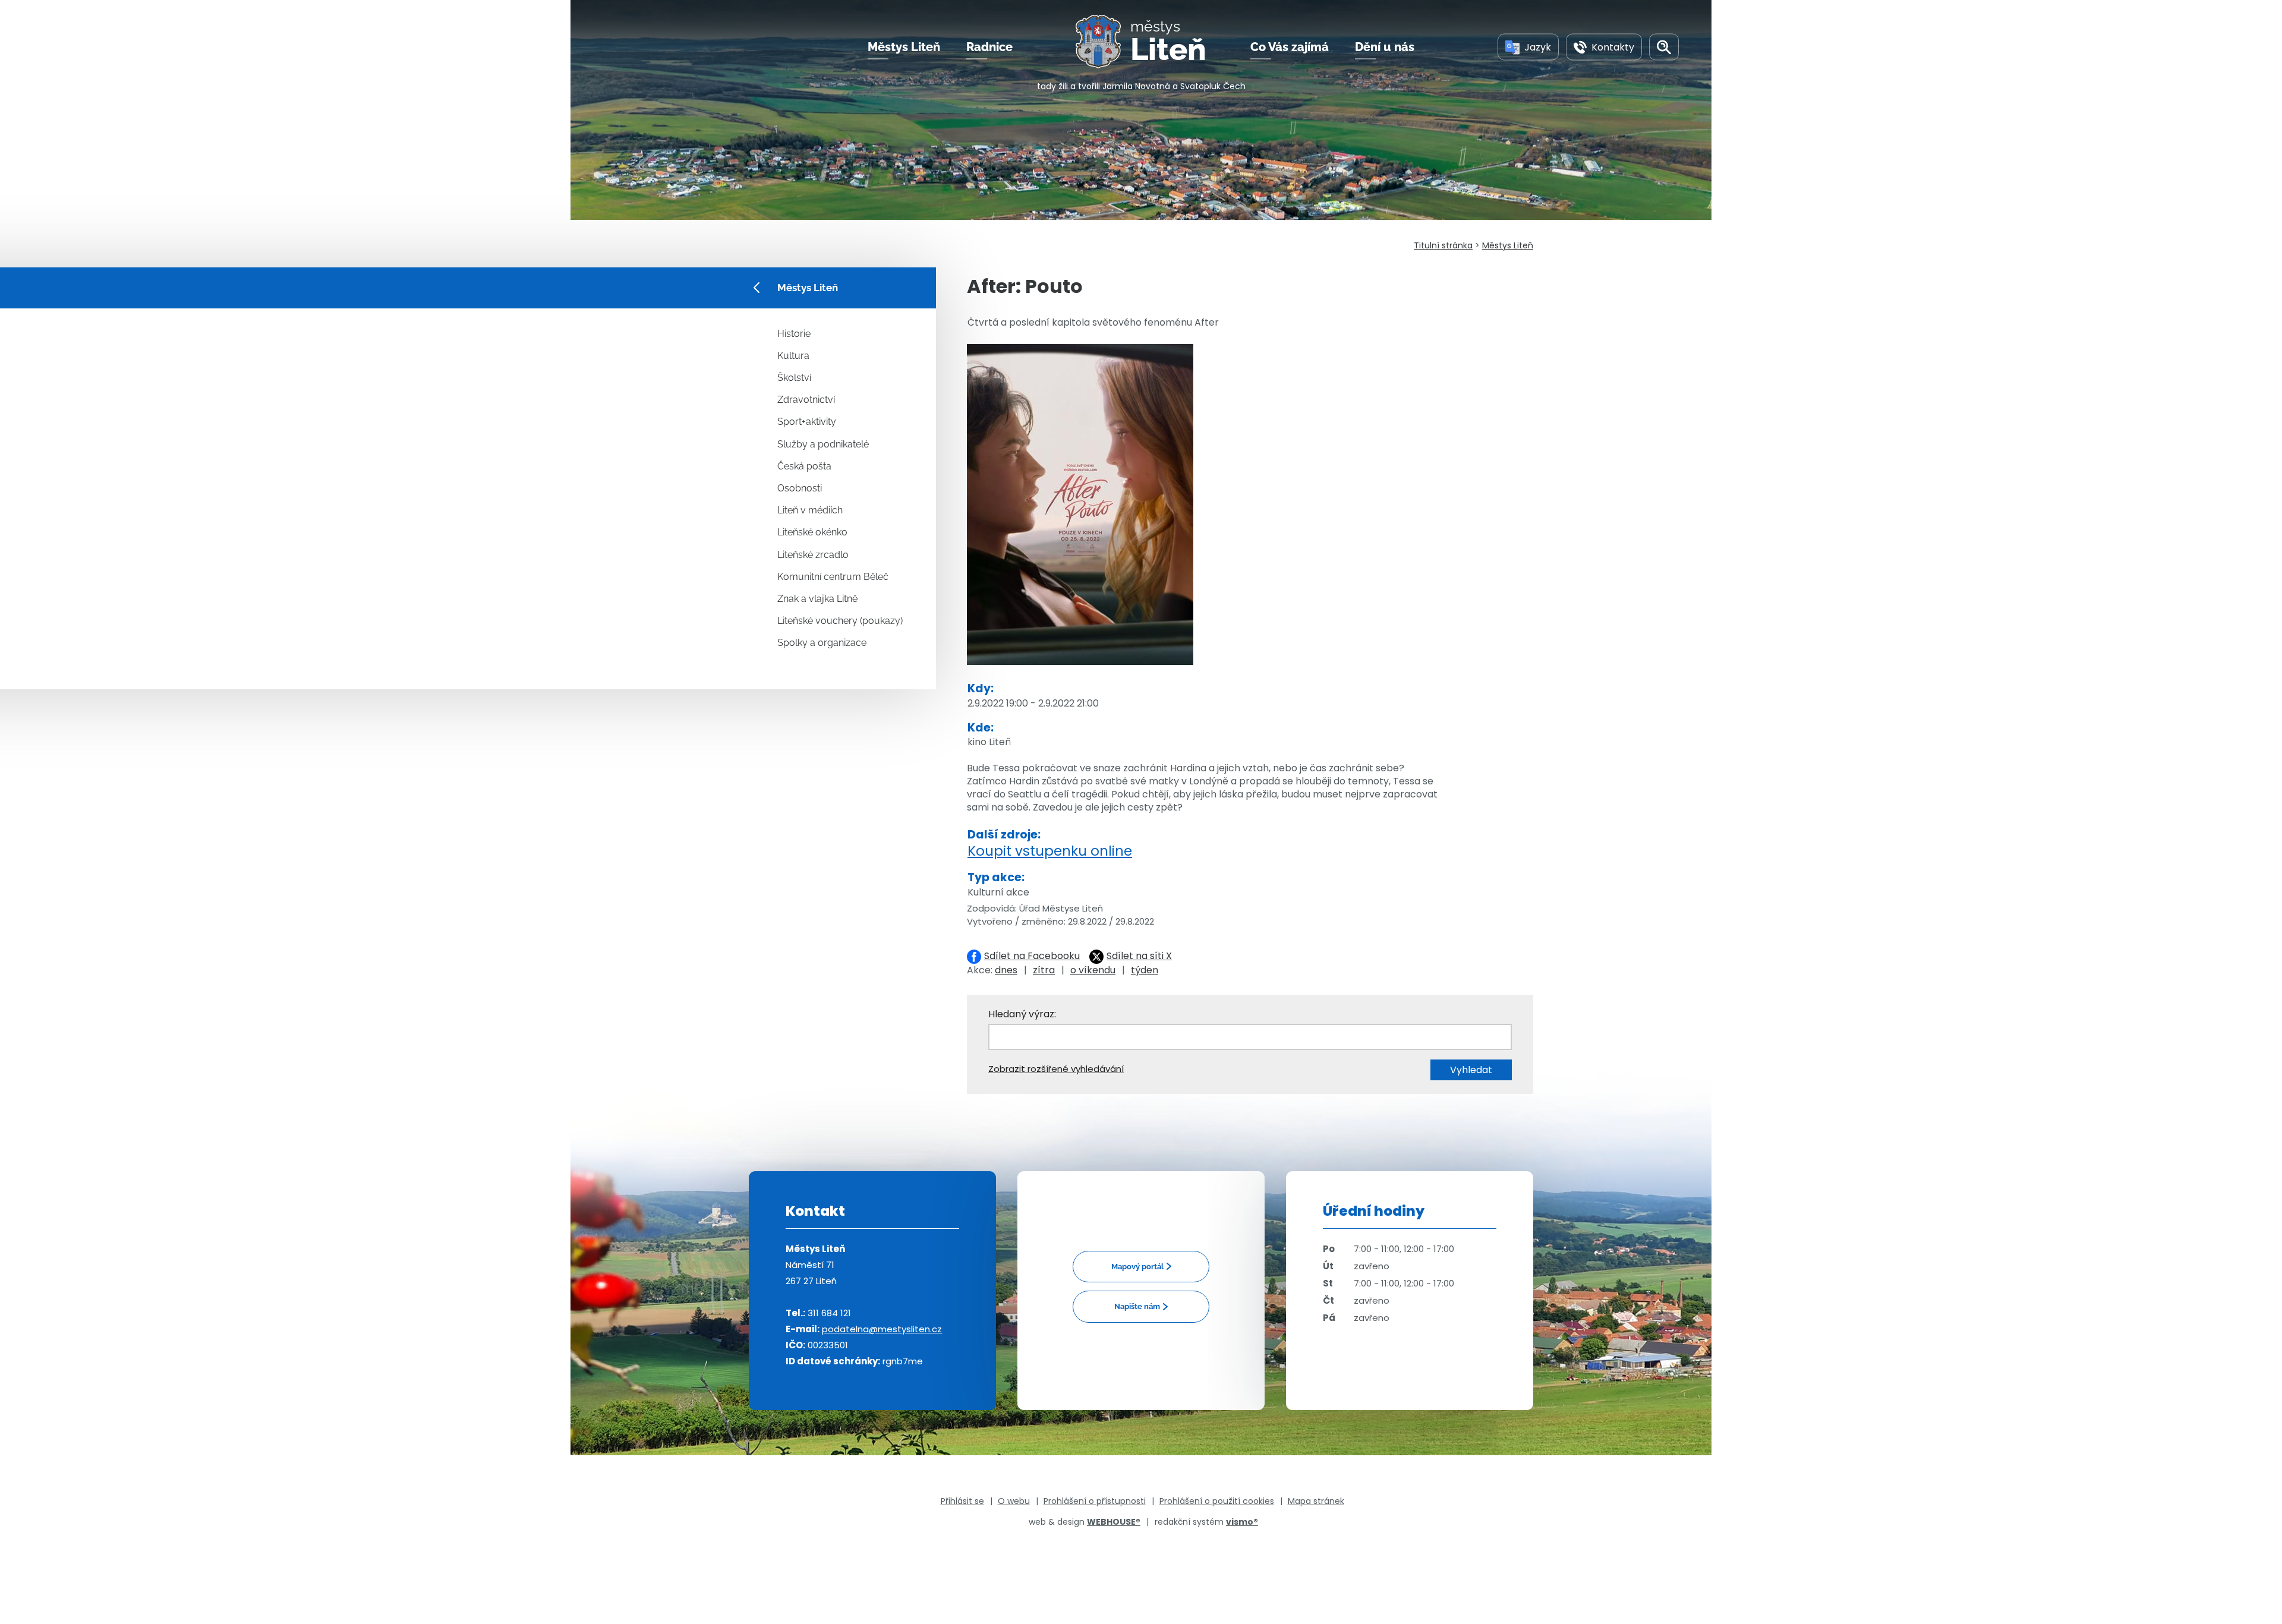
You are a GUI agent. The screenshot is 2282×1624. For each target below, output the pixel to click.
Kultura (793, 356)
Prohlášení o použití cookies (1217, 1501)
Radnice (989, 47)
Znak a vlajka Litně (817, 599)
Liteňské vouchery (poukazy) (840, 621)
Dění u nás (1385, 47)
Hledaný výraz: (1022, 1014)
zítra (1044, 970)
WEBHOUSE (1114, 1522)
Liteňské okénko (812, 532)
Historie (794, 334)
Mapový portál (1137, 1267)
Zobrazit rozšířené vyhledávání (1056, 1069)
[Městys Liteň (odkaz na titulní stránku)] (1103, 42)
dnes (1006, 970)
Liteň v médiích (810, 510)
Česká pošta (804, 466)
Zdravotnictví (806, 400)
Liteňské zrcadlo (813, 555)
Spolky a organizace (822, 643)
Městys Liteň (904, 47)
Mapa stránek (1316, 1501)
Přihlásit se (962, 1501)
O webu (1014, 1501)
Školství (794, 378)
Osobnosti (800, 488)
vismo (1242, 1522)
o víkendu (1093, 970)
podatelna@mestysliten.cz (882, 1329)
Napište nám (1137, 1306)
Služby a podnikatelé (823, 444)
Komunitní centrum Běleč (833, 577)
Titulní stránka (1443, 245)
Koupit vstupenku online (1050, 851)
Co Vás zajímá (1290, 47)
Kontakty (1613, 47)
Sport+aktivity (807, 422)
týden (1145, 970)
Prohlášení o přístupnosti (1095, 1501)
